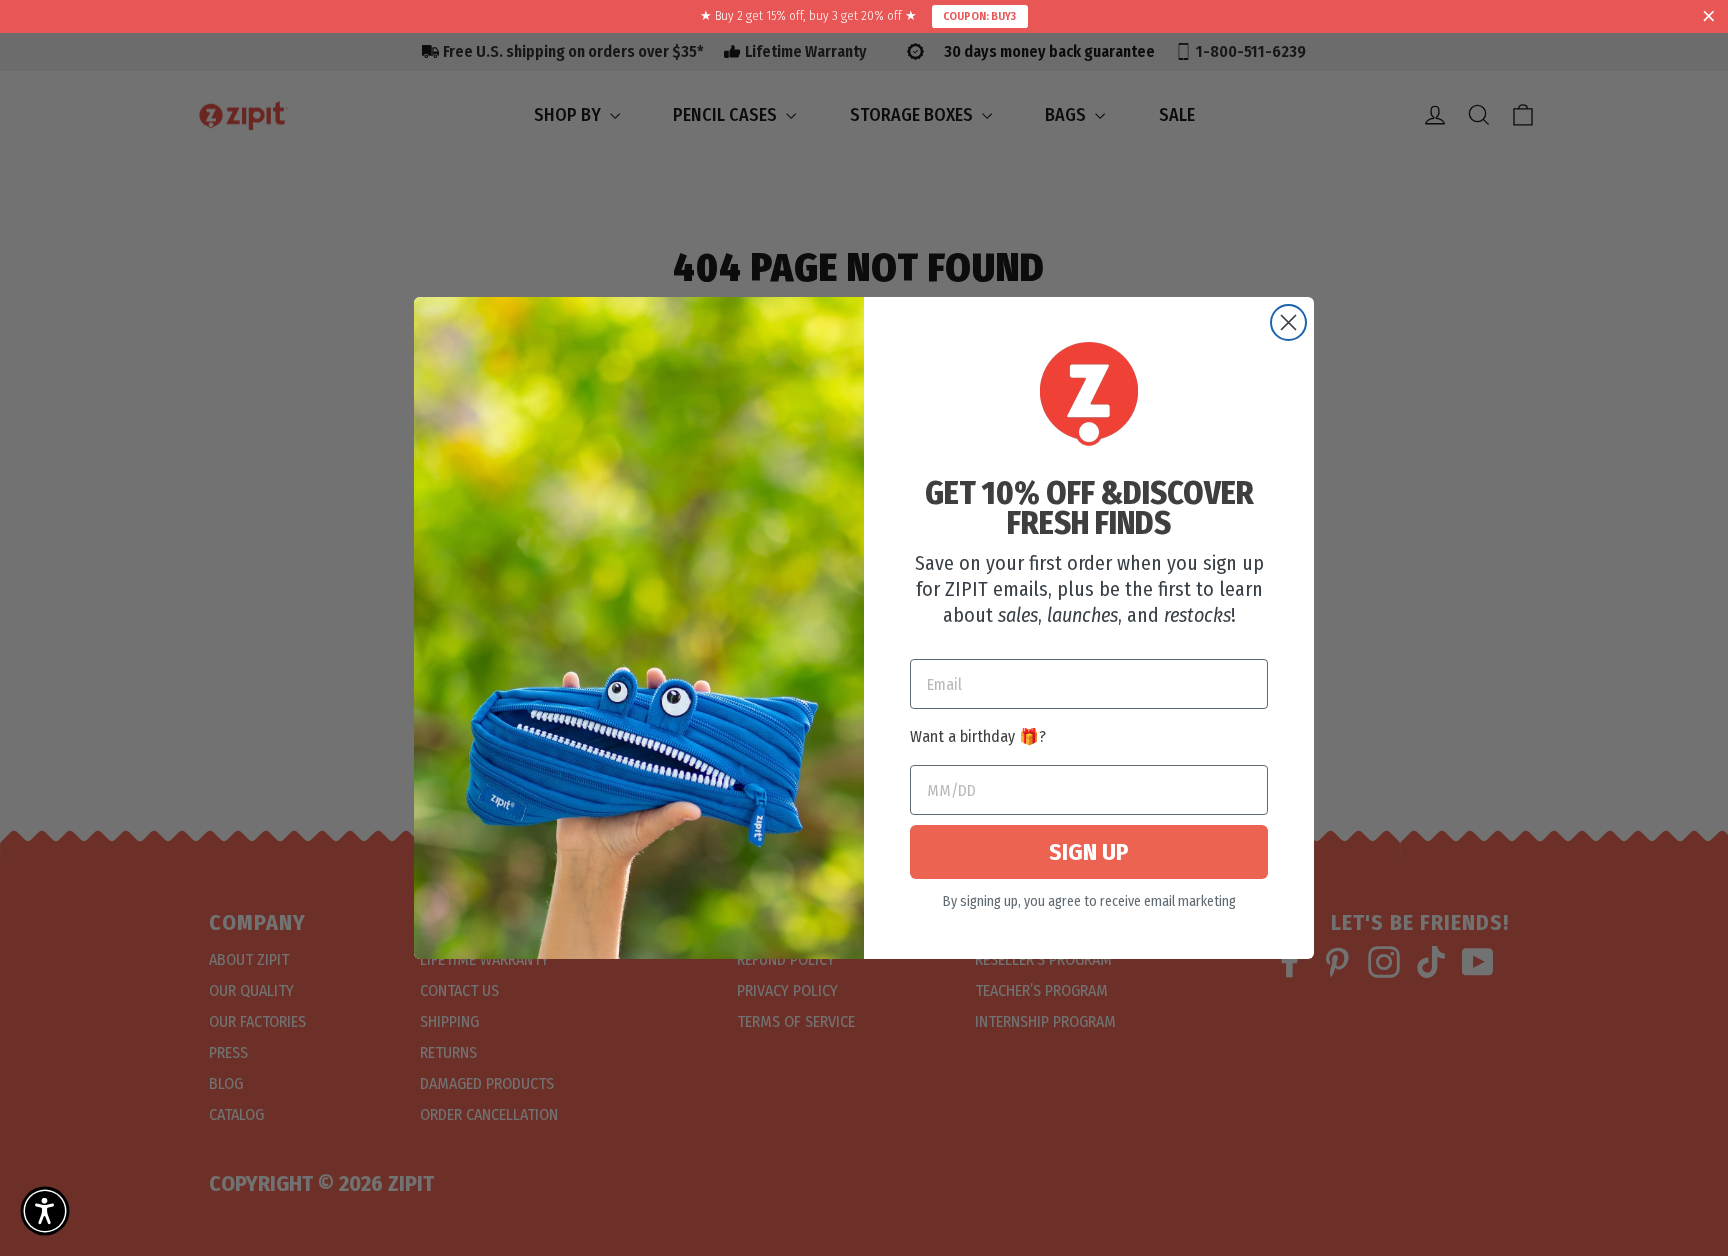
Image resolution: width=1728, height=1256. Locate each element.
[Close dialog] (1288, 322)
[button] (45, 1211)
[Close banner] (1709, 17)
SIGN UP (1089, 852)
